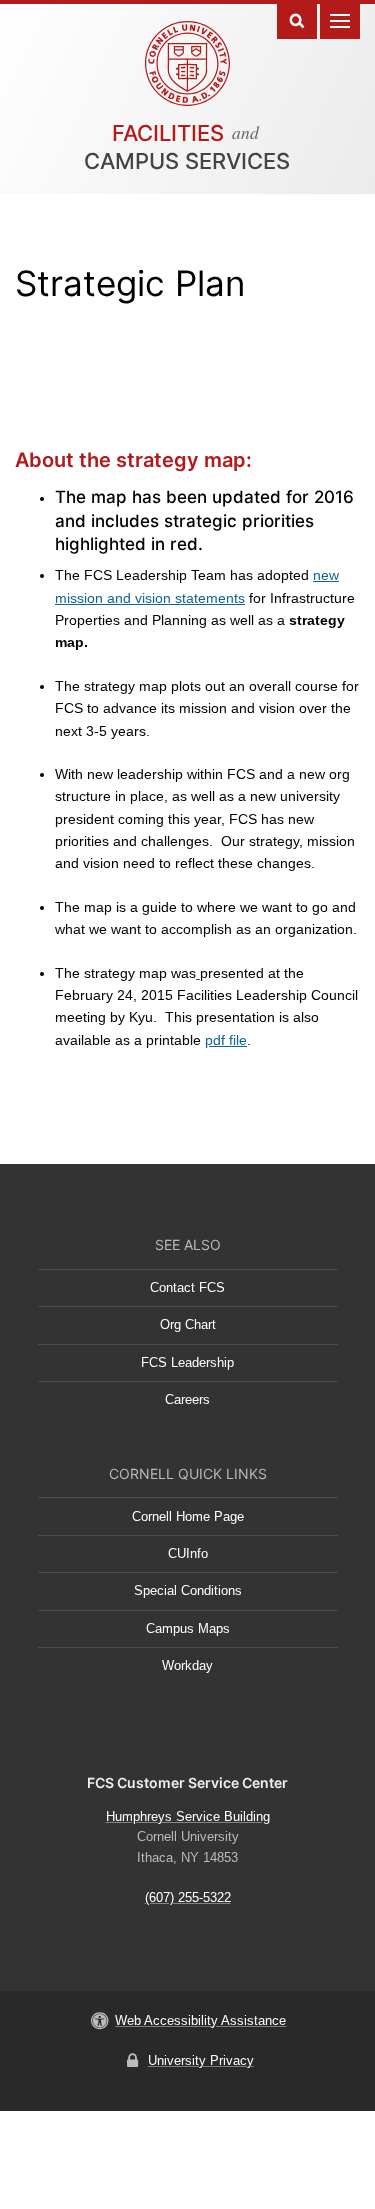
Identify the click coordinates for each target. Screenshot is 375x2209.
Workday (187, 1665)
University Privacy (201, 2060)
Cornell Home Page (188, 1516)
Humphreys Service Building (188, 1816)
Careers (187, 1399)
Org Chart (188, 1324)
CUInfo (188, 1553)
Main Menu (340, 19)
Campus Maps (188, 1628)
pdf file (226, 1040)
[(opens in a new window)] (198, 973)
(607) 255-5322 (188, 1897)
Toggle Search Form (297, 19)
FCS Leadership (187, 1362)
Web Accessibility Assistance (200, 2020)
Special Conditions (188, 1590)
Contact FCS (187, 1287)
